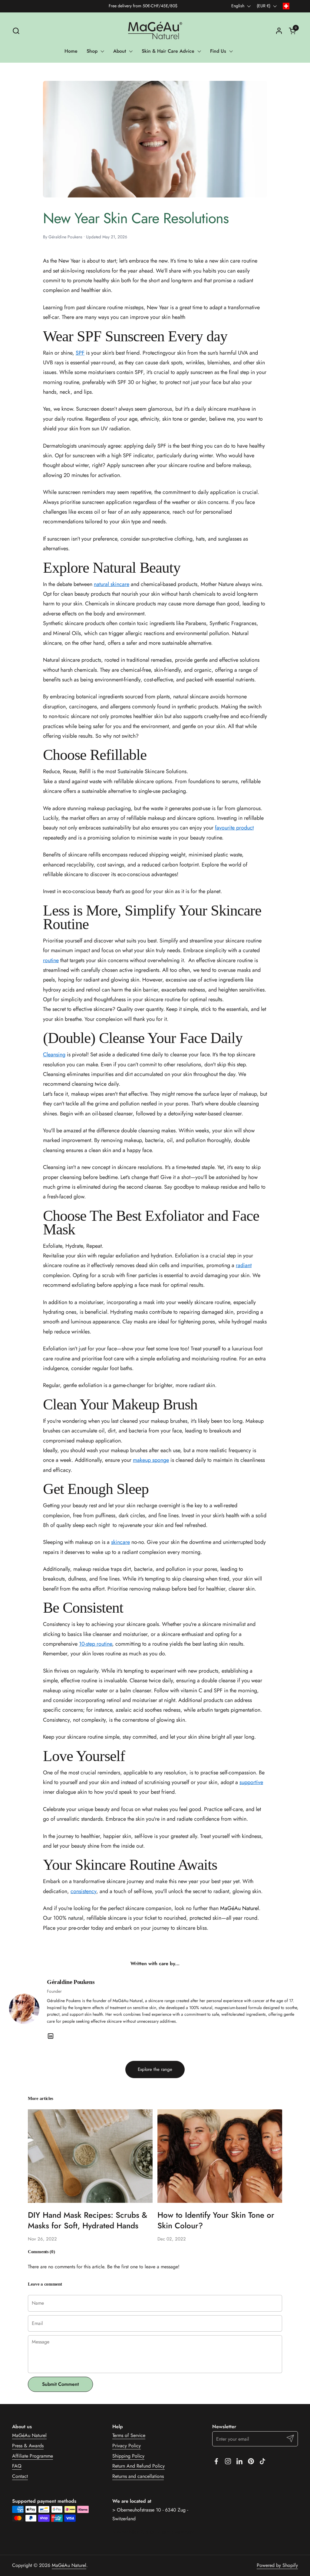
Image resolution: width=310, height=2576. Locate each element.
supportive (251, 1782)
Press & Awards (28, 2446)
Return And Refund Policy (139, 2466)
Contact (20, 2476)
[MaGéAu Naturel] (155, 31)
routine (51, 960)
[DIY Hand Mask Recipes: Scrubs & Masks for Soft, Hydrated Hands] (90, 2156)
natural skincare (112, 584)
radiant (244, 1265)
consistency (83, 1891)
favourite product (234, 828)
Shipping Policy (128, 2456)
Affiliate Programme (33, 2456)
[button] (16, 31)
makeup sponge (151, 1460)
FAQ (17, 2466)
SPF (80, 353)
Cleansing (54, 1055)
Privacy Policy (127, 2446)
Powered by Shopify (277, 2565)
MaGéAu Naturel (29, 2435)
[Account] (279, 31)
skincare (120, 1542)
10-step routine (96, 1644)
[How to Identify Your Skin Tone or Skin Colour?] (220, 2156)
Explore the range (155, 2069)
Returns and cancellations (138, 2476)
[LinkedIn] (51, 2036)
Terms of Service (129, 2435)
